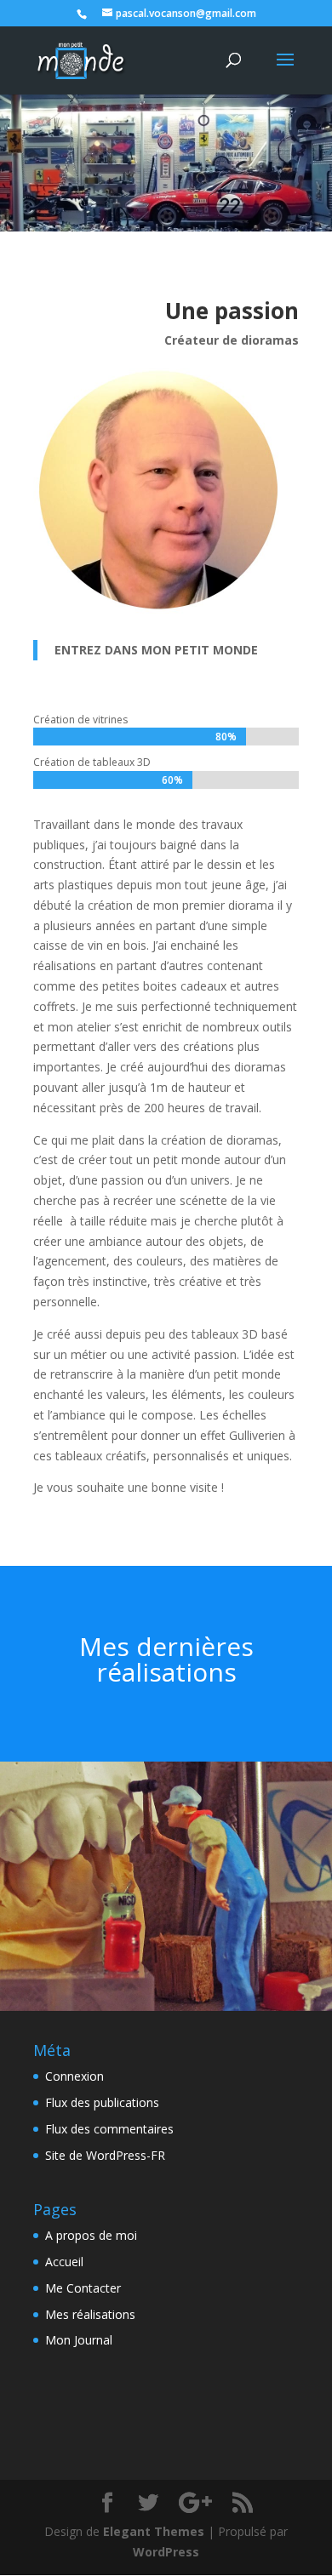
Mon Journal (79, 2340)
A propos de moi (91, 2235)
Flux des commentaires (109, 2129)
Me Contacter (83, 2288)
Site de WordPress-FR (105, 2155)
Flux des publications (102, 2102)
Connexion (74, 2076)
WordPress (166, 2552)
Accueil (64, 2262)
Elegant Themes (154, 2531)
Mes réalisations (90, 2314)
